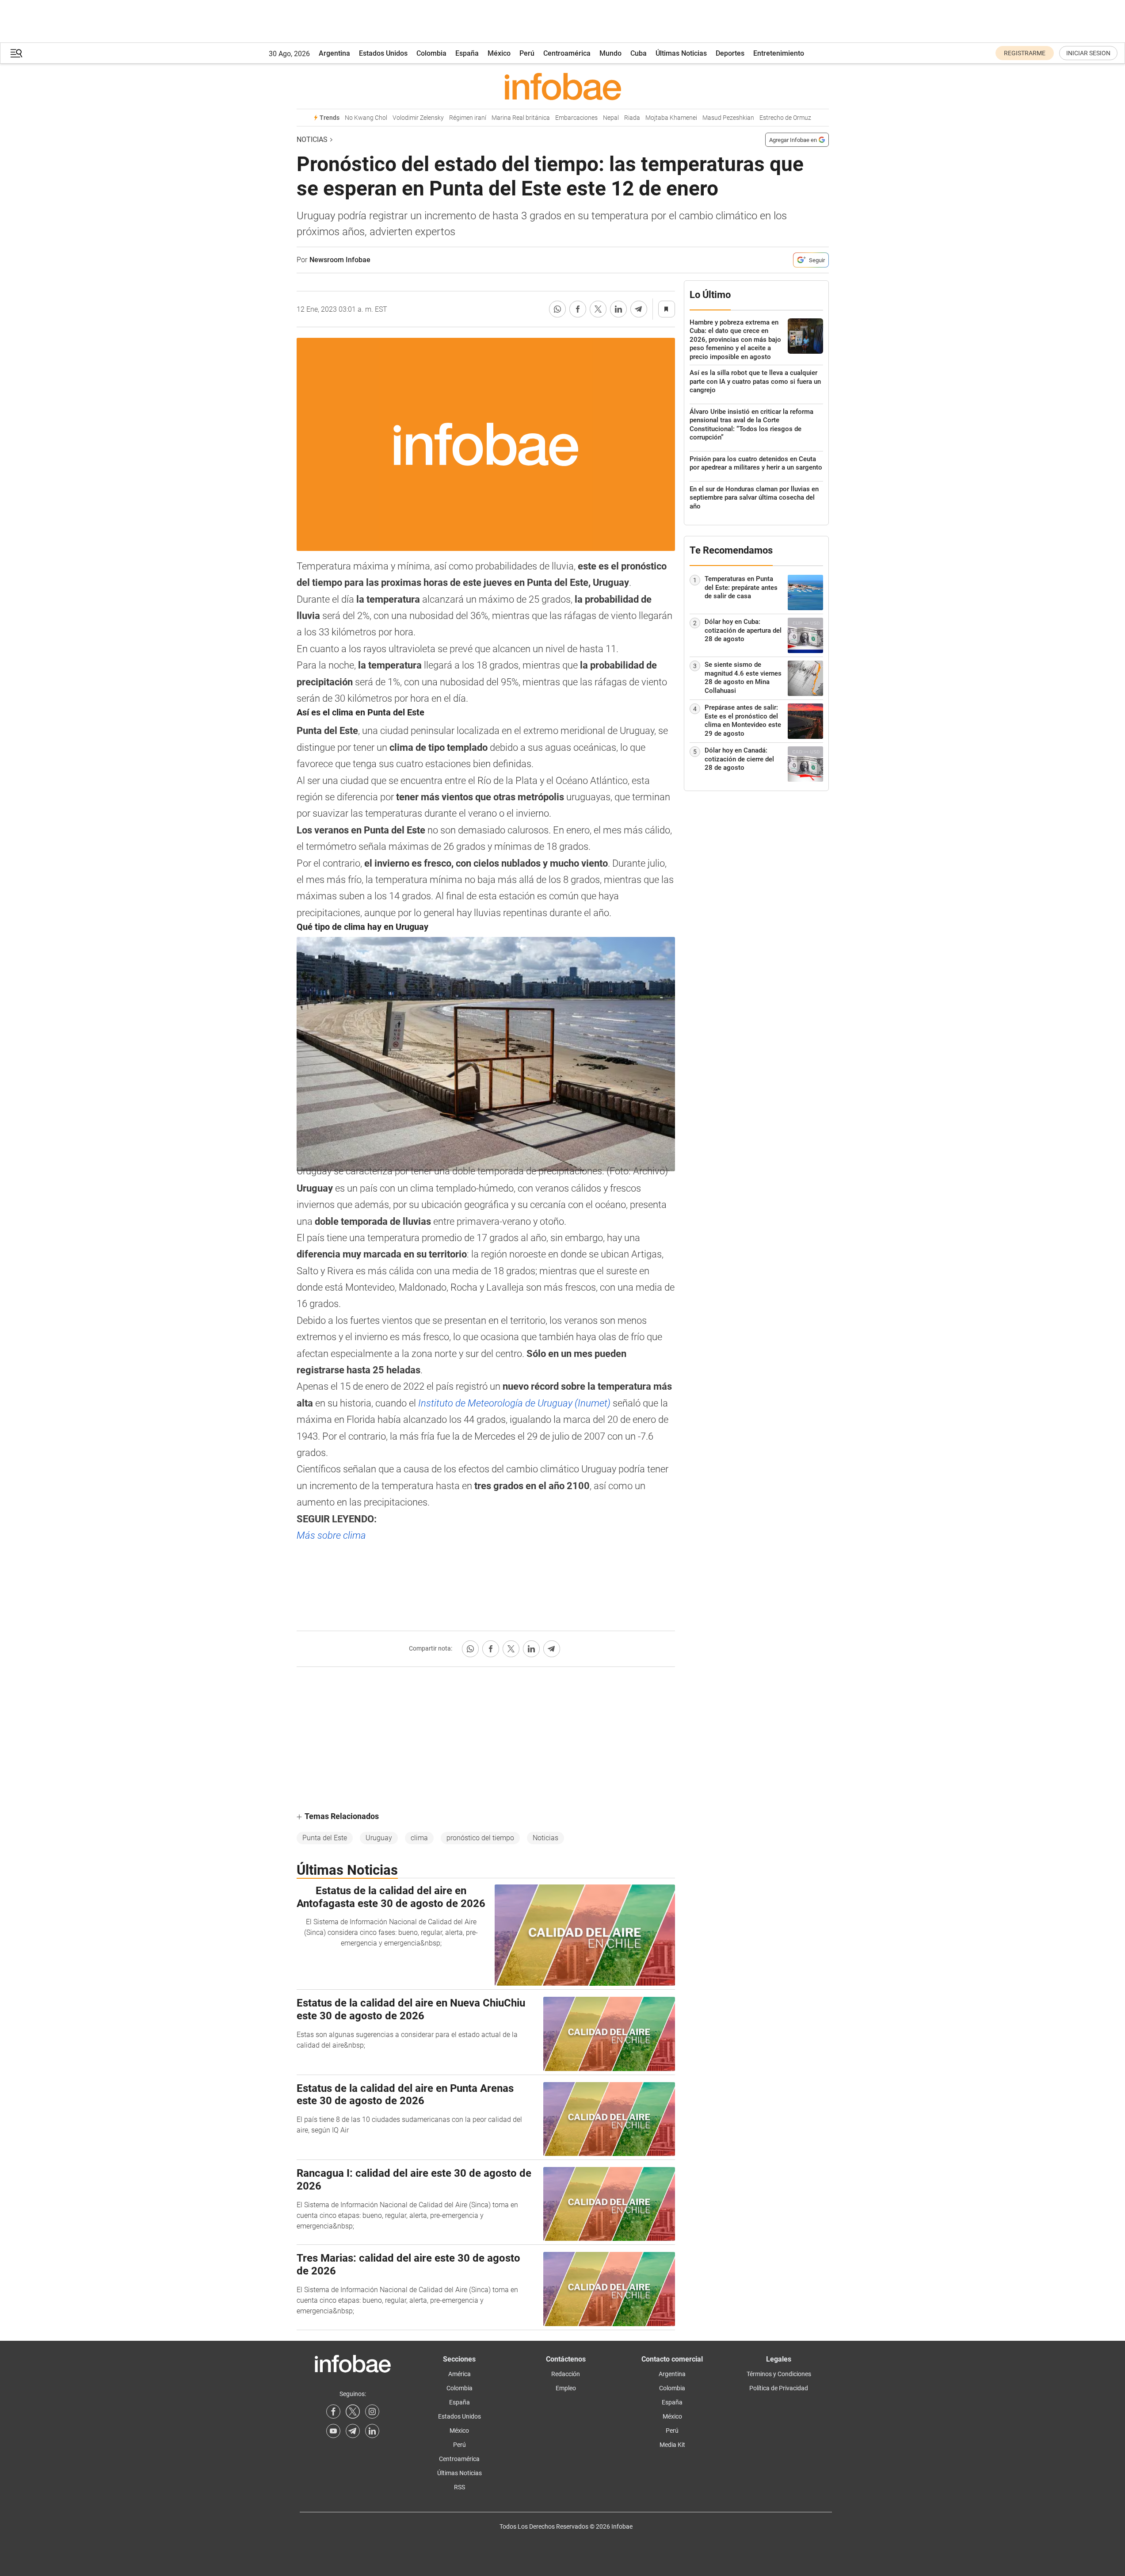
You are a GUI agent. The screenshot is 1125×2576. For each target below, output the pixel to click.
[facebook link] (333, 2412)
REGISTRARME (1025, 53)
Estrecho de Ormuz (785, 118)
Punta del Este (325, 1838)
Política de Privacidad (779, 2388)
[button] (16, 53)
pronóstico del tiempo (480, 1838)
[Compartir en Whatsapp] (557, 309)
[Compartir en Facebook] (578, 309)
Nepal (611, 118)
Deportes (730, 53)
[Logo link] (563, 86)
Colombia (431, 53)
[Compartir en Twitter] (598, 309)
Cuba (639, 53)
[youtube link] (333, 2431)
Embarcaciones (576, 118)
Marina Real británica (521, 118)
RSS (460, 2487)
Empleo (566, 2388)
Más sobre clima (331, 1535)
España (467, 53)
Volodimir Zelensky (418, 118)
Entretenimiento (779, 53)
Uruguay (379, 1838)
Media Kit (672, 2445)
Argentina (334, 53)
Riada (632, 118)
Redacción (566, 2374)
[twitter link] (353, 2412)
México (499, 53)
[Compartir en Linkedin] (618, 309)
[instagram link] (372, 2412)
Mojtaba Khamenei (671, 118)
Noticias (312, 140)
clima (419, 1838)
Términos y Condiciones (779, 2374)
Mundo (610, 53)
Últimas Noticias (681, 53)
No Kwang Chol (366, 118)
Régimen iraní (468, 118)
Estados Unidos (383, 53)
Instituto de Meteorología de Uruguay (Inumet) (514, 1403)
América (460, 2374)
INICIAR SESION (1088, 53)
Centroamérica (567, 53)
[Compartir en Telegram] (639, 309)
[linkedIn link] (372, 2431)
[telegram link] (353, 2431)
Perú (527, 53)
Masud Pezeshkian (728, 118)
